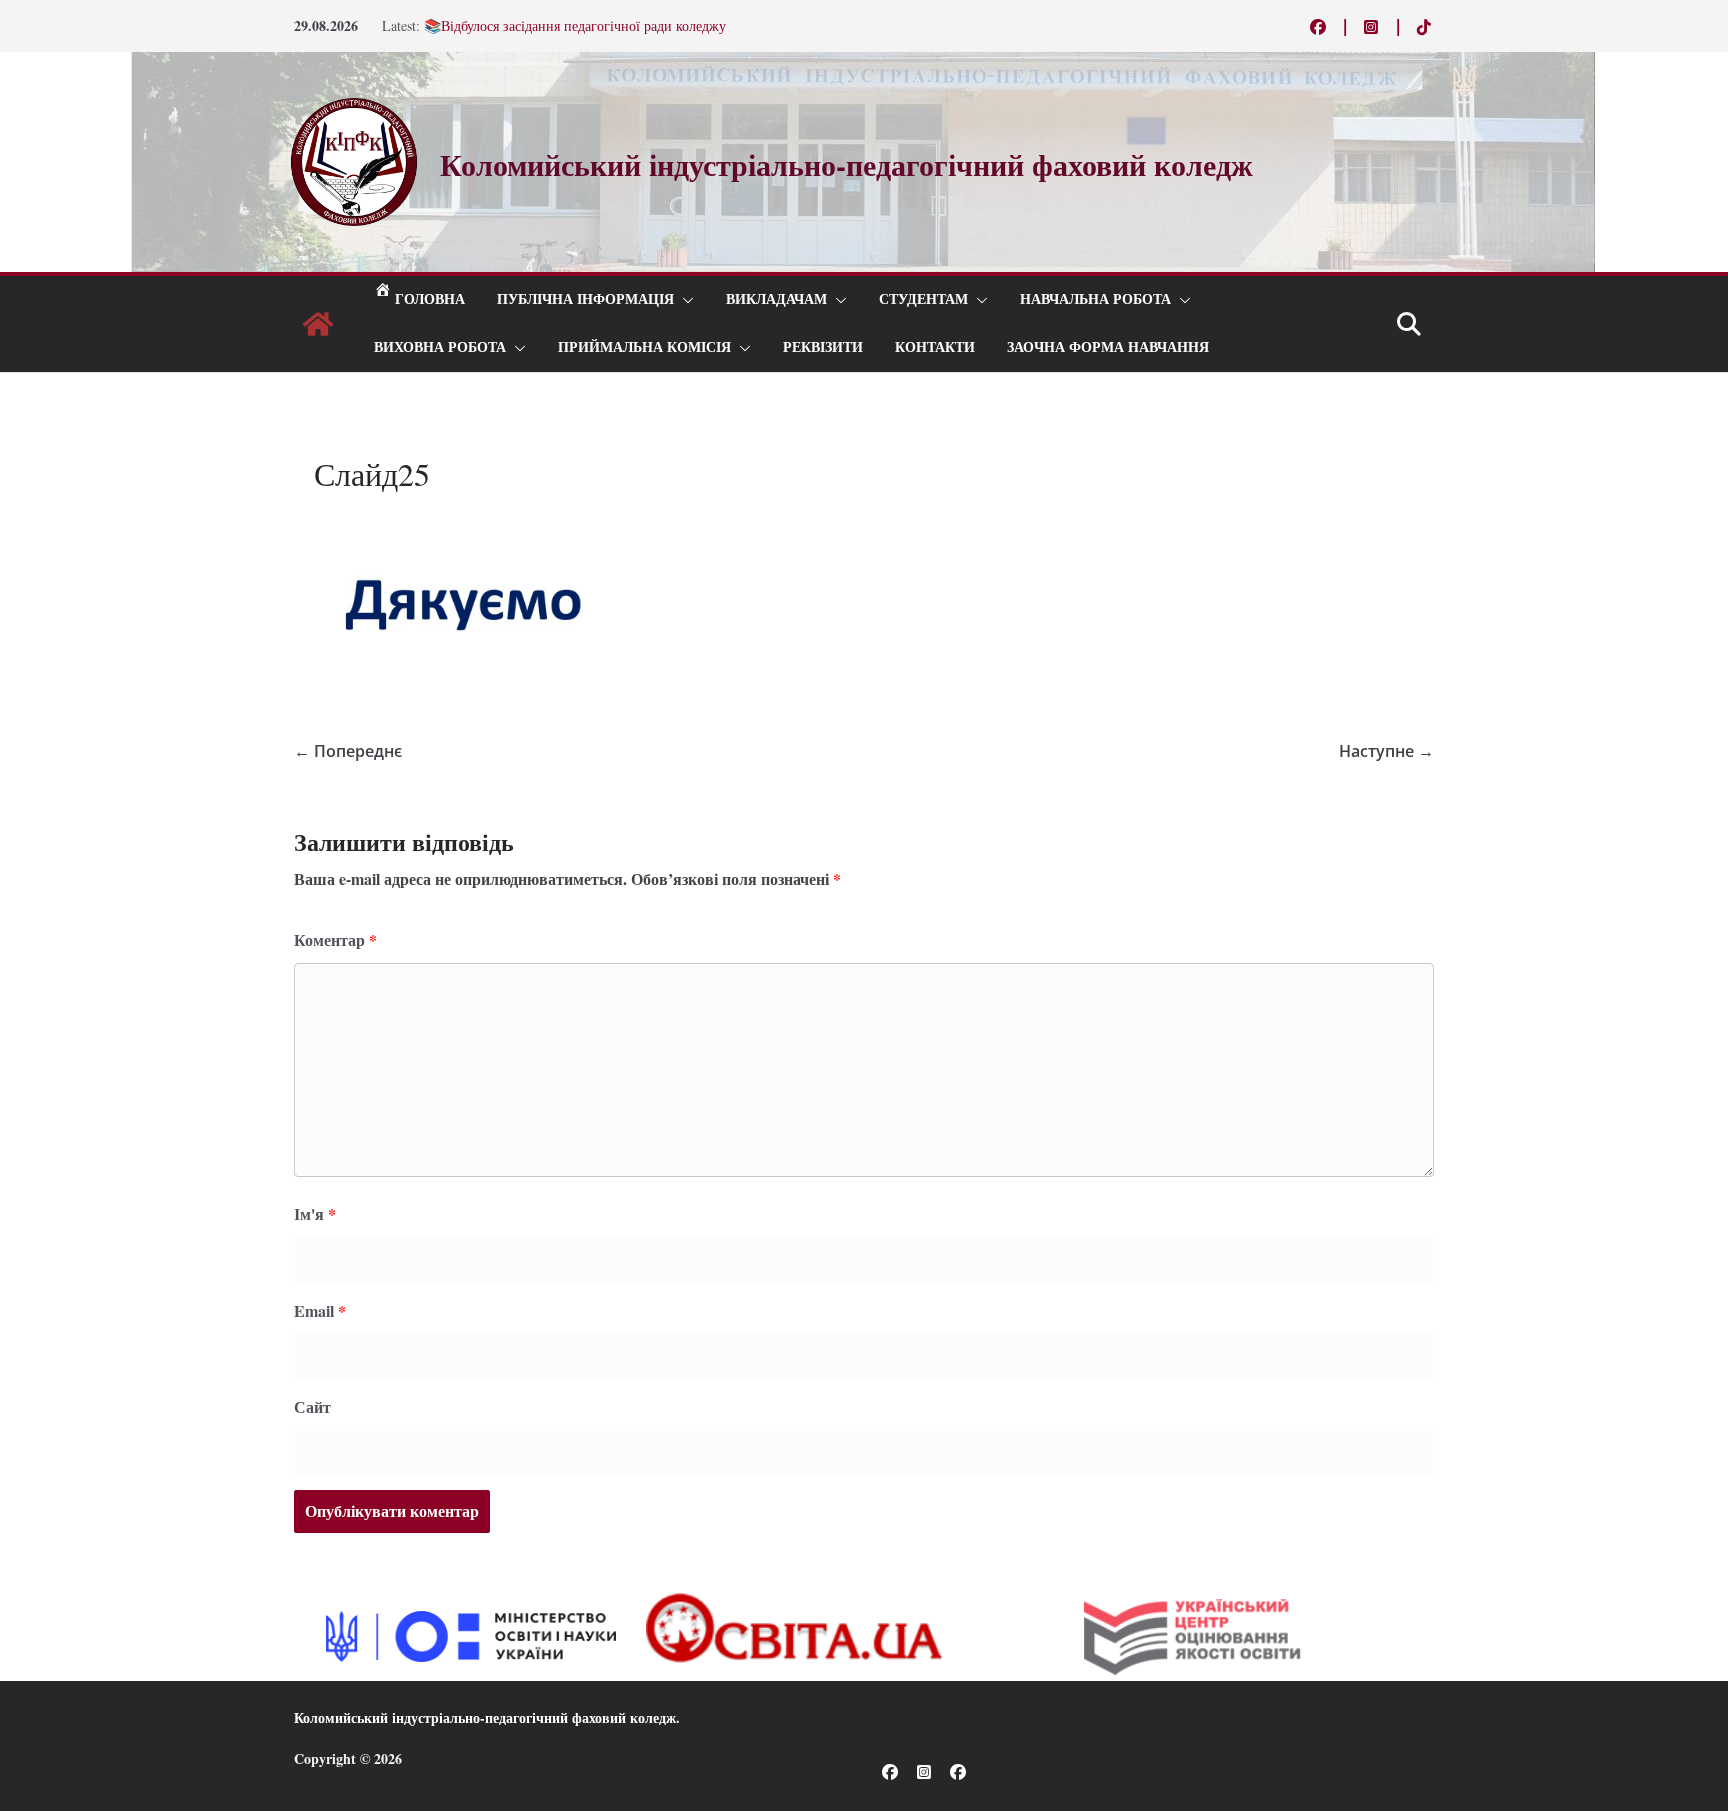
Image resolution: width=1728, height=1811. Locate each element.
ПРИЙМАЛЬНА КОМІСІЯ (644, 347)
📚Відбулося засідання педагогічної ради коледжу (575, 30)
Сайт (312, 1406)
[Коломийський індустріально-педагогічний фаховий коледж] (318, 324)
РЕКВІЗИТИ (823, 347)
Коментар (335, 939)
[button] (684, 300)
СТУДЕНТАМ (923, 299)
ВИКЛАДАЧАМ (776, 299)
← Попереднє (348, 751)
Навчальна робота (1095, 299)
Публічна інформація (585, 299)
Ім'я (315, 1213)
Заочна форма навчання (1108, 347)
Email (320, 1310)
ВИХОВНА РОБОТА (440, 347)
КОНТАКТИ (935, 347)
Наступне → (1386, 751)
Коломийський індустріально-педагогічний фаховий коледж (485, 1717)
